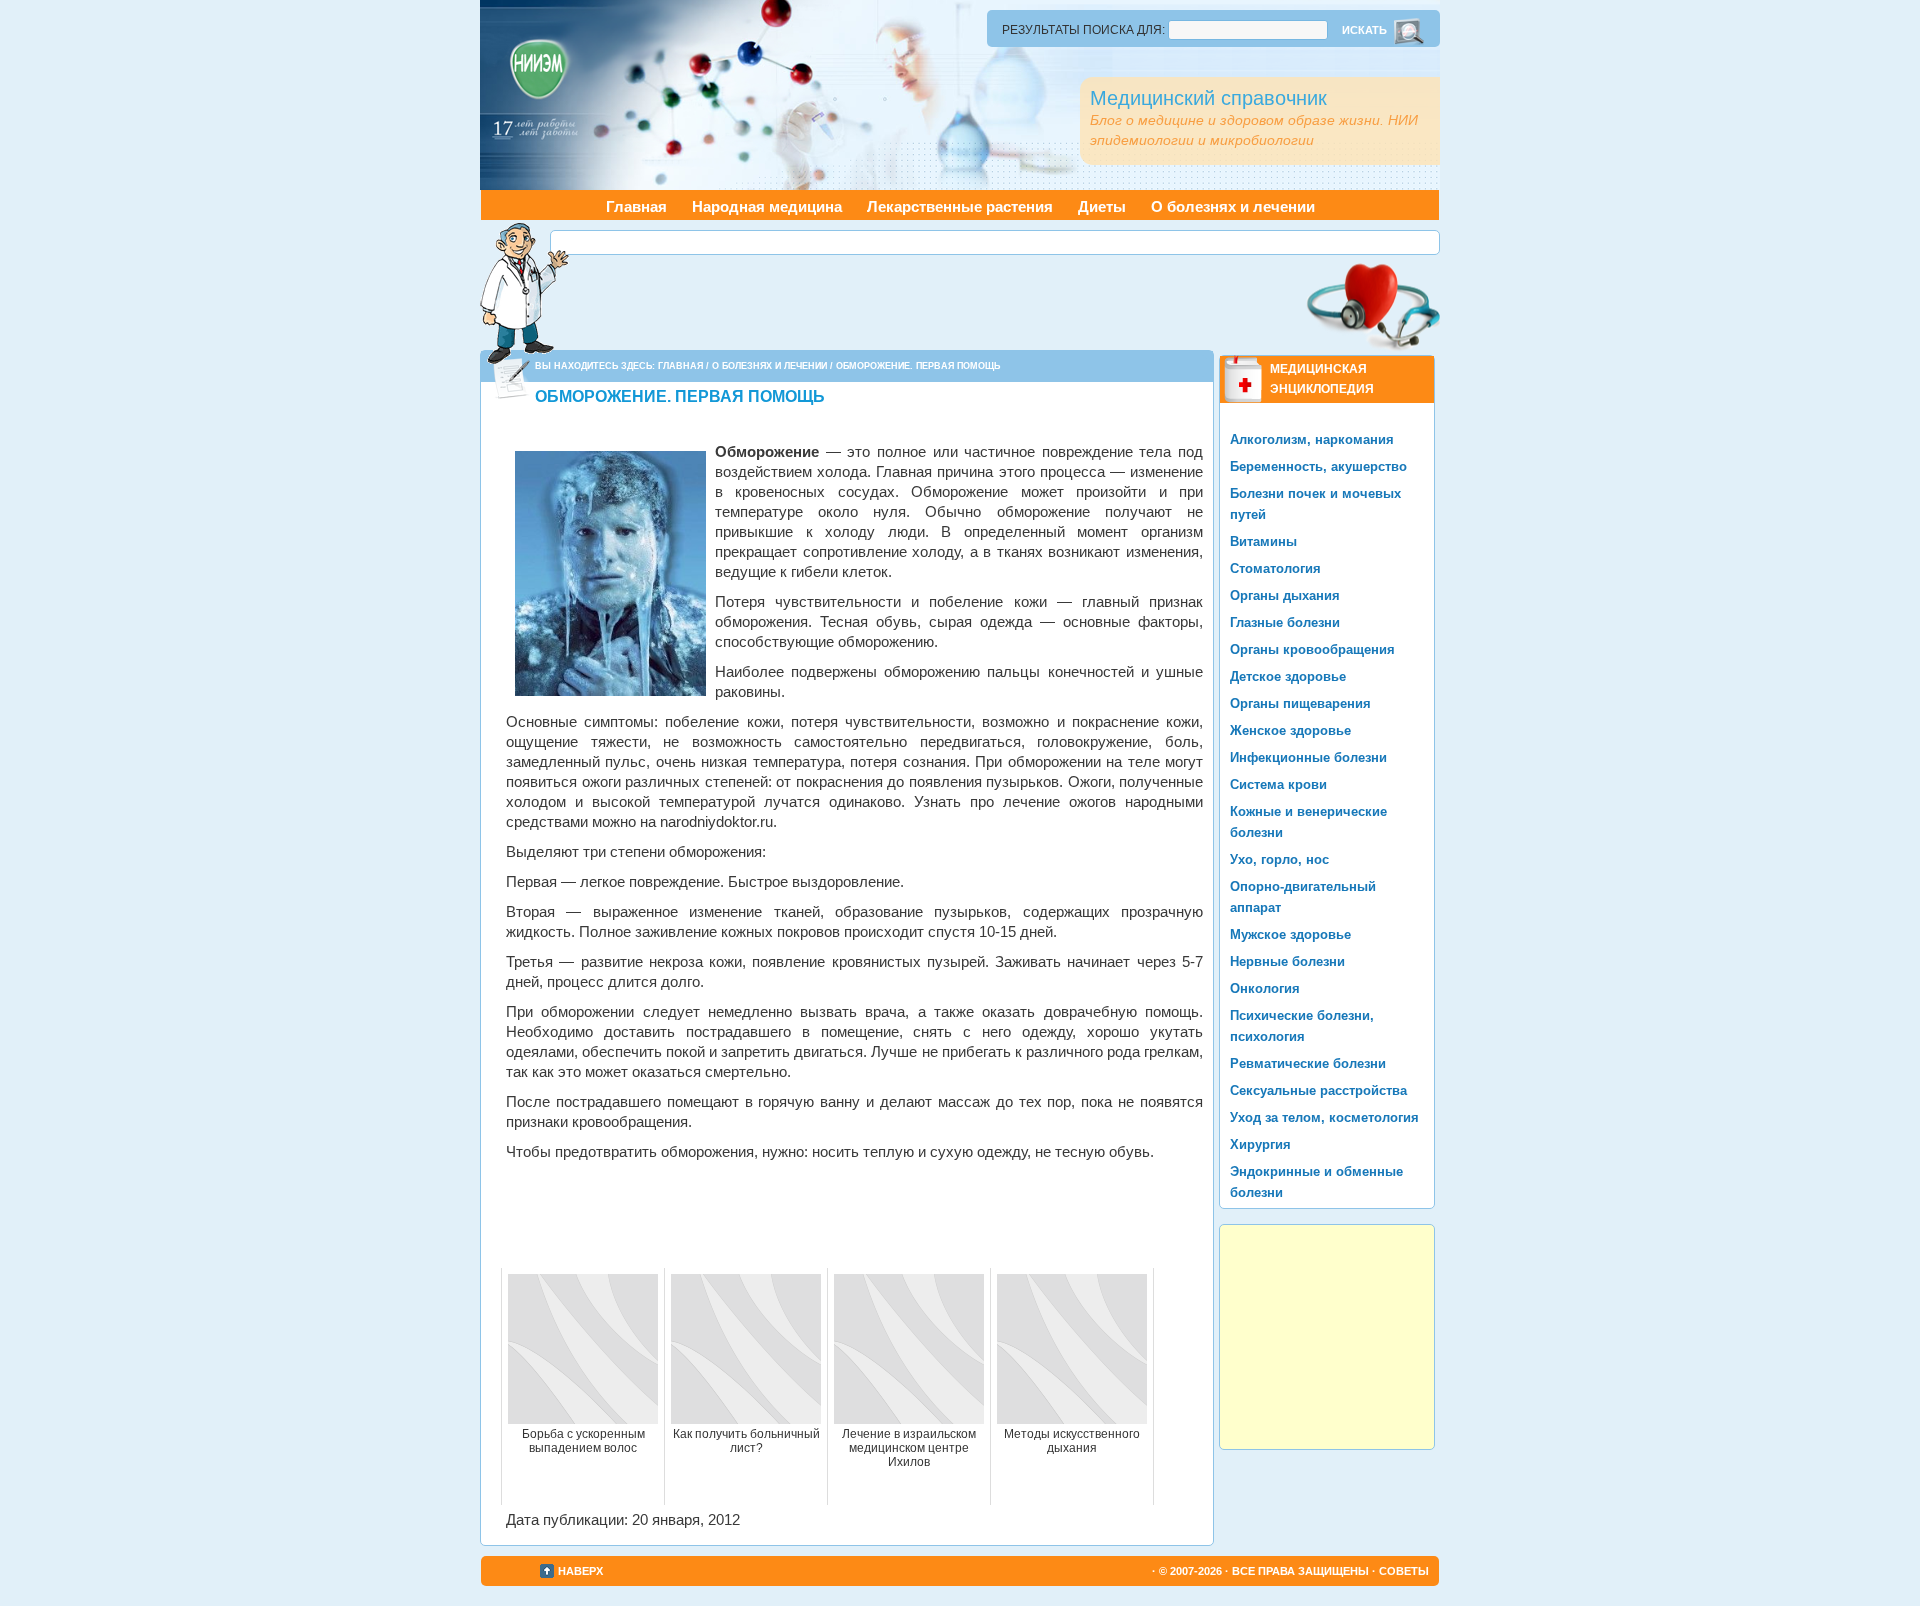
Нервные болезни (1287, 961)
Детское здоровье (1288, 676)
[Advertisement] (995, 242)
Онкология (1265, 988)
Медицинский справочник (1208, 98)
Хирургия (1260, 1144)
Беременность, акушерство (1318, 466)
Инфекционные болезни (1308, 757)
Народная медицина (767, 206)
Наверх (580, 1571)
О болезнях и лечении (1233, 206)
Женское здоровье (1290, 730)
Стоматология (1275, 568)
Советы (1404, 1571)
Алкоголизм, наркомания (1312, 439)
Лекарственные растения (960, 206)
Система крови (1278, 784)
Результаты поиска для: (1083, 30)
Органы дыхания (1285, 595)
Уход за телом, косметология (1324, 1117)
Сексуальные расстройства (1318, 1090)
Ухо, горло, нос (1279, 859)
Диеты (1102, 206)
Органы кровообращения (1312, 649)
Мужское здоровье (1290, 934)
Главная (636, 206)
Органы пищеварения (1300, 703)
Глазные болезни (1285, 622)
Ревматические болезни (1308, 1063)
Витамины (1263, 541)
